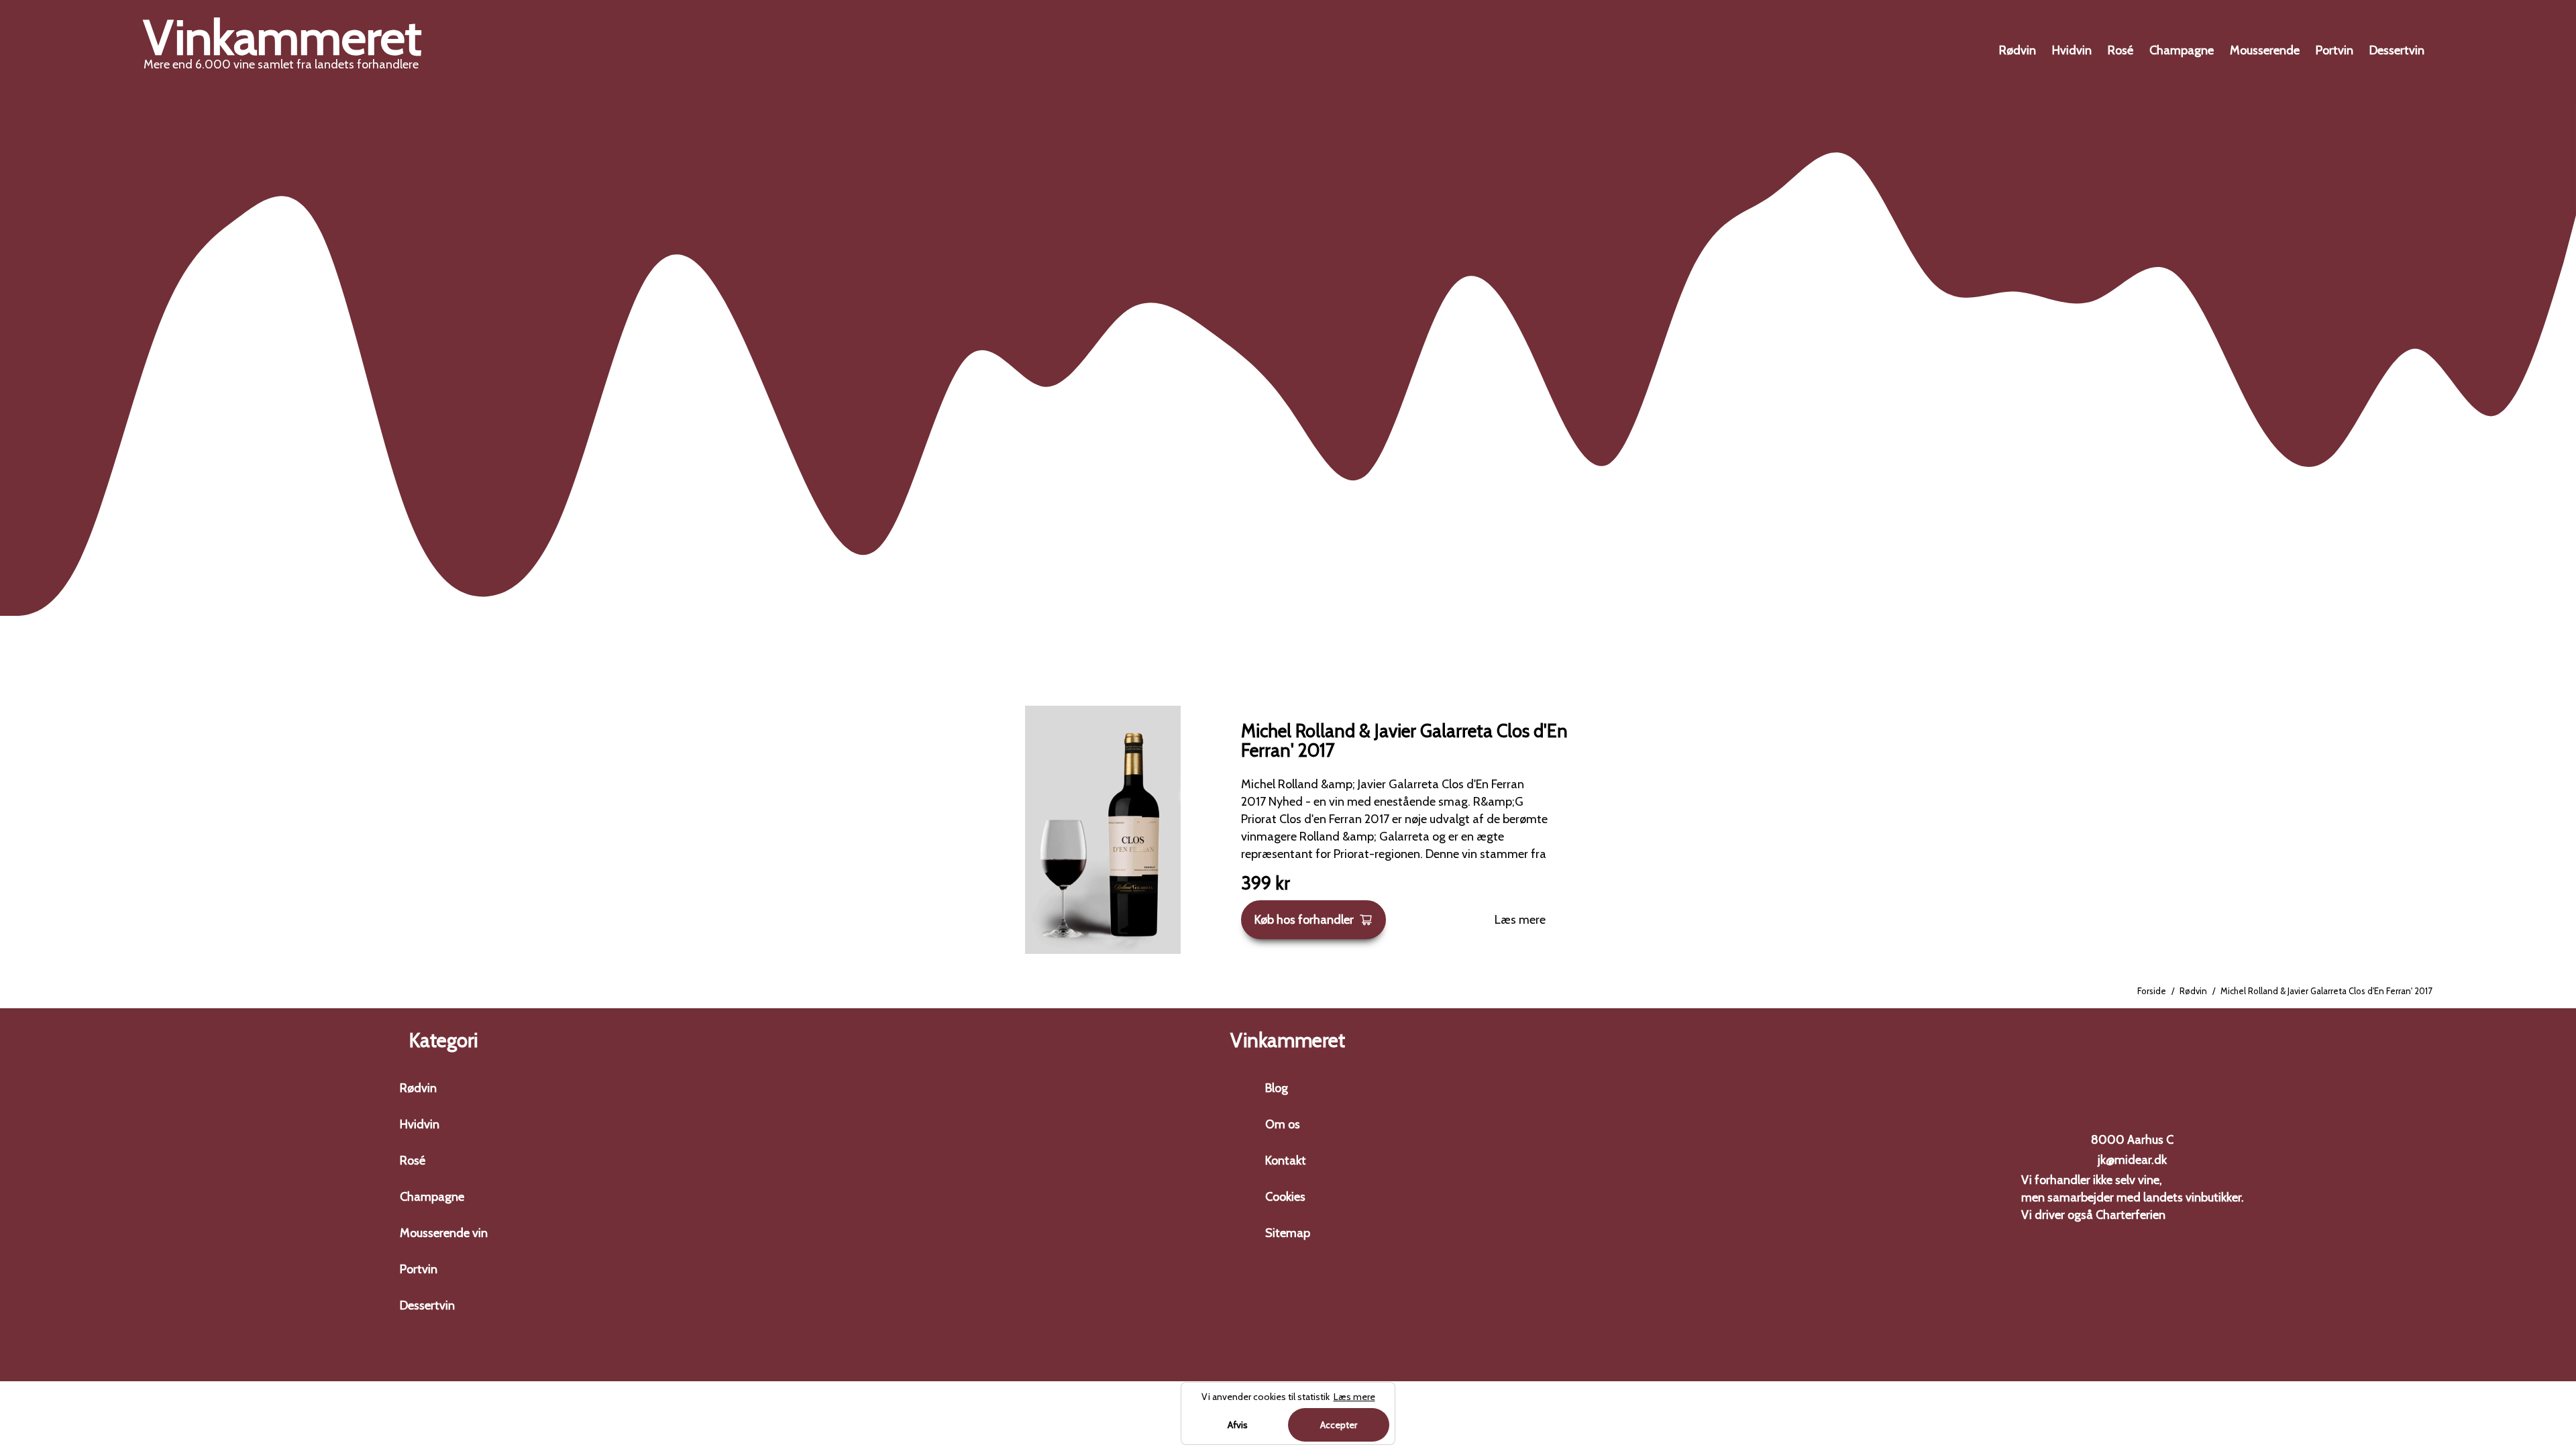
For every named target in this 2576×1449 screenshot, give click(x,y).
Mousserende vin (444, 1233)
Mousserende (2265, 50)
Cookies (1285, 1197)
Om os (1283, 1124)
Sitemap (1288, 1233)
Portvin (2334, 50)
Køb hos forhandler (1304, 920)
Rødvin (2018, 50)
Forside (2152, 991)
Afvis (1238, 1425)
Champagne (2182, 50)
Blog (1277, 1088)
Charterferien (2131, 1215)
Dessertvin (2397, 50)
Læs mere (1520, 920)
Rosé (2121, 50)
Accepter (1339, 1425)
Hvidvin (2072, 50)
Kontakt (1286, 1161)
